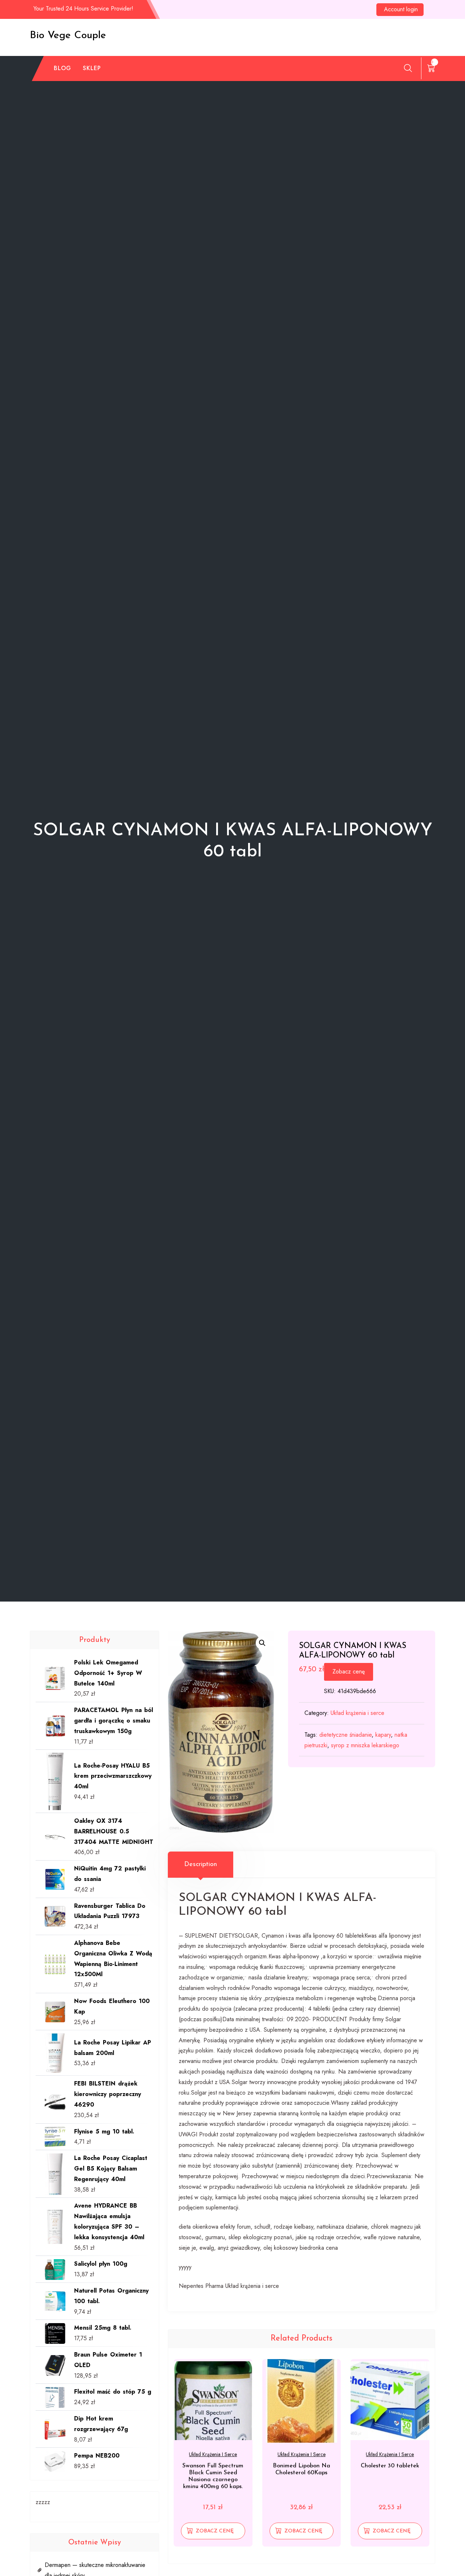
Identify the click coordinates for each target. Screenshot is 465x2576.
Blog (62, 68)
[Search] (408, 68)
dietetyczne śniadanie (345, 1735)
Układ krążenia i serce (357, 1713)
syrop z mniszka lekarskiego (365, 1745)
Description (201, 1865)
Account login (401, 9)
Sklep (92, 68)
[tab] (201, 1865)
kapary (383, 1735)
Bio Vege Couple (68, 36)
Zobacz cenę (349, 1671)
